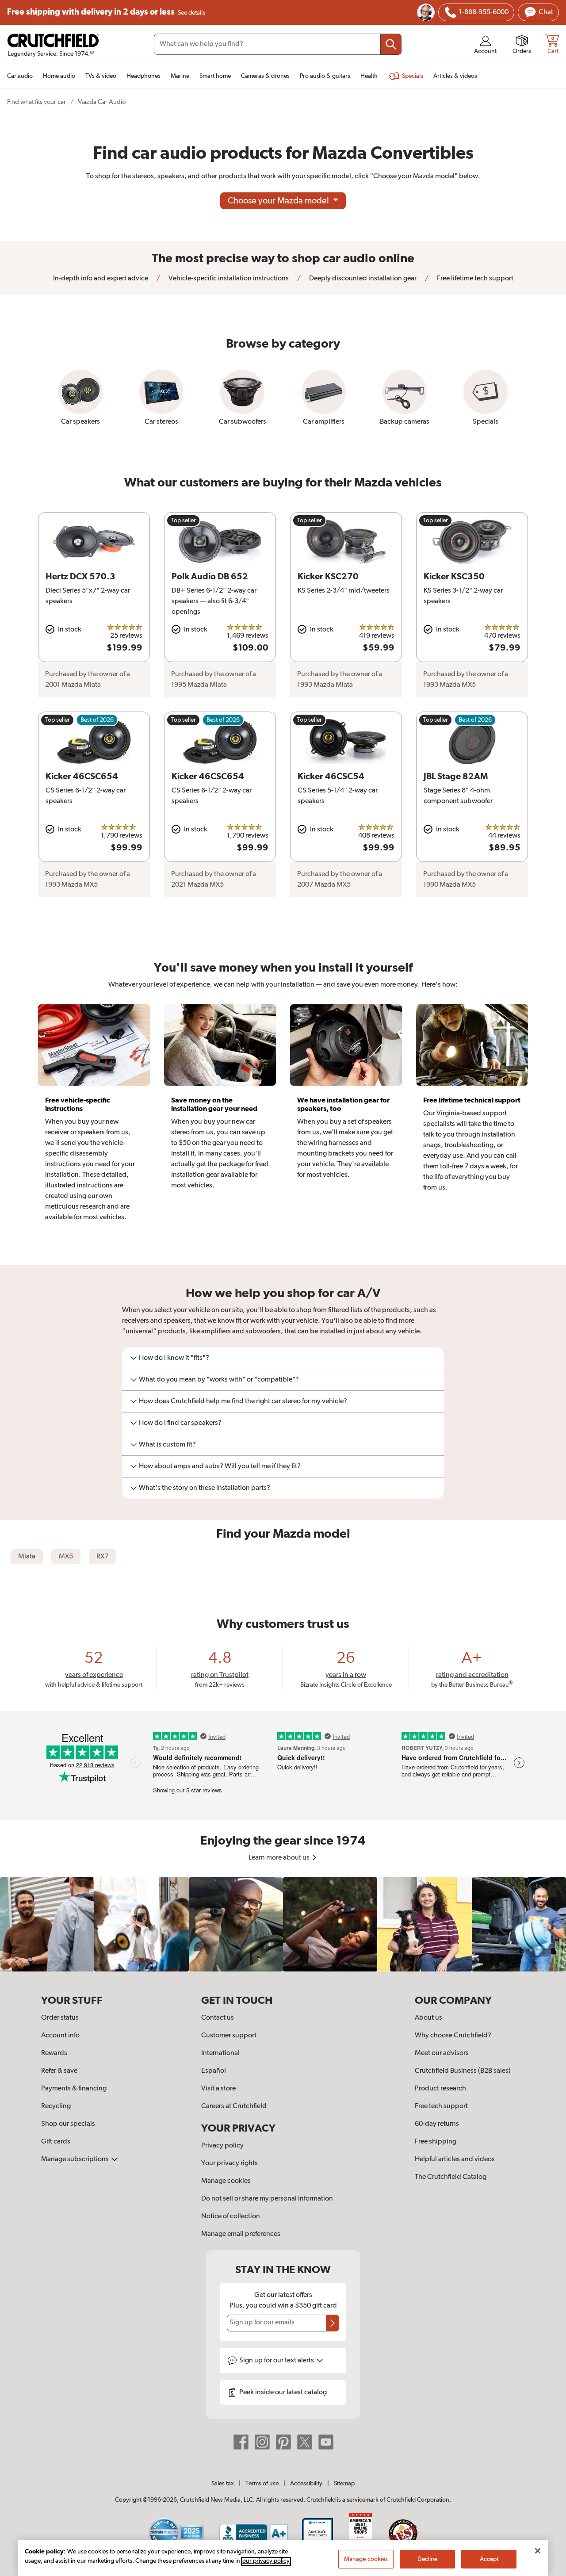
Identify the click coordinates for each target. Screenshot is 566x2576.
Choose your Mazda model (279, 201)
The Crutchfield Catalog (451, 2177)
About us (428, 2018)
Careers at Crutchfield (234, 2106)
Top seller (183, 521)
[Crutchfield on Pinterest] (283, 2442)
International (220, 2053)
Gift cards (56, 2142)
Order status (60, 2018)
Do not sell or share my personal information (267, 2199)
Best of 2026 (97, 720)
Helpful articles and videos (455, 2159)
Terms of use (262, 2484)
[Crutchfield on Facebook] (241, 2442)
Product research (440, 2089)
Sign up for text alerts (277, 2361)
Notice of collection (231, 2216)
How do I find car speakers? (180, 1423)
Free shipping (106, 12)
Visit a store (218, 2089)
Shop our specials (68, 2124)
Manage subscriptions (76, 2159)
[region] (283, 1924)
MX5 (66, 1557)
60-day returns (437, 2124)
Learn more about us (280, 1858)
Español (214, 2071)
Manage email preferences (241, 2234)
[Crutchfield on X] (305, 2442)
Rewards (54, 2053)
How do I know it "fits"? (174, 1358)
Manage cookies (226, 2181)
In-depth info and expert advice (101, 279)
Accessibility (306, 2484)
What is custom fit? (167, 1445)
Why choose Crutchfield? (453, 2036)
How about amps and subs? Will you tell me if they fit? (220, 1466)
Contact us (218, 2018)
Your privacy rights (229, 2163)
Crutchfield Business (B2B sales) (463, 2071)
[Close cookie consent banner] (538, 2551)
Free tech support (441, 2106)
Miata (27, 1557)
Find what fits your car (36, 102)
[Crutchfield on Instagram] (262, 2442)
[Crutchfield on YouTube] (326, 2442)
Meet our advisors (442, 2053)
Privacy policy (222, 2146)
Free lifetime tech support (474, 279)
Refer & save (59, 2071)
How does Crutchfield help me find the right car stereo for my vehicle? (243, 1401)
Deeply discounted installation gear (362, 279)
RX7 (102, 1557)
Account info (60, 2036)
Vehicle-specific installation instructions (228, 279)
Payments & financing (74, 2089)
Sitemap (344, 2484)
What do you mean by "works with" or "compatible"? (219, 1380)
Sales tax (223, 2484)
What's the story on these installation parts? (205, 1488)
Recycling (56, 2106)
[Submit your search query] (391, 44)
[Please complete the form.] (333, 2323)
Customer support (229, 2036)
